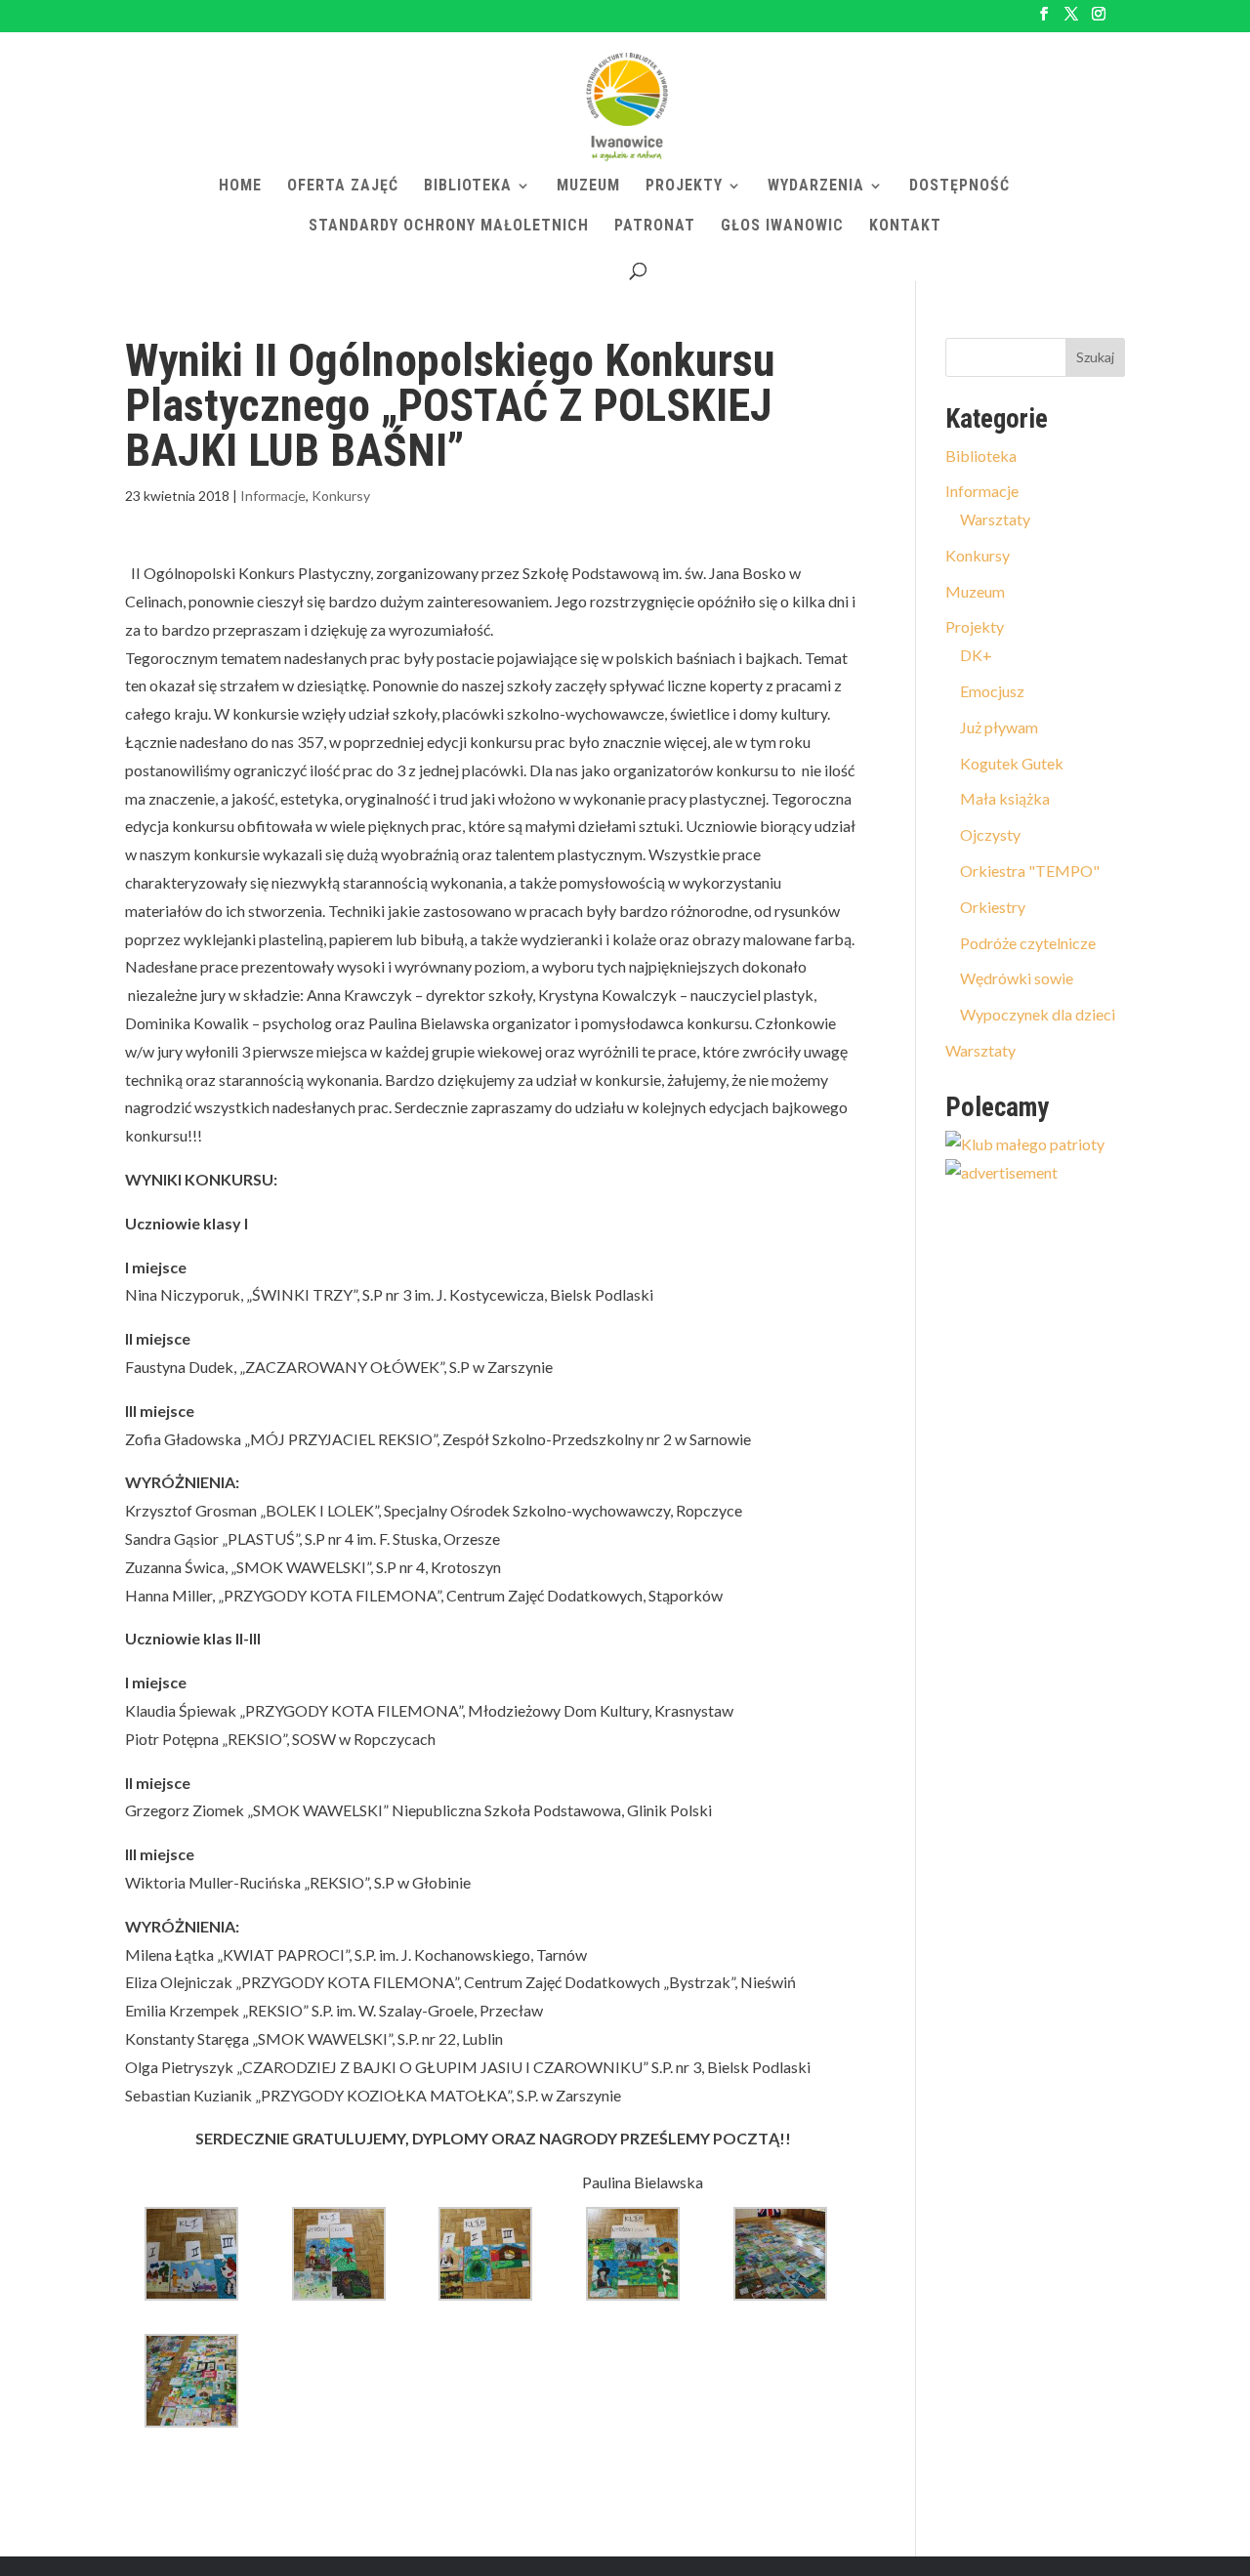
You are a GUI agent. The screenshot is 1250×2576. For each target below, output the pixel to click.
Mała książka (1005, 798)
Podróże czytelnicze (1028, 943)
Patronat (655, 227)
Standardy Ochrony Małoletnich (449, 227)
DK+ (976, 655)
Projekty (684, 187)
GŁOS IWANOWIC (782, 227)
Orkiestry (993, 907)
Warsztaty (995, 519)
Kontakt (905, 227)
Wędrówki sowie (1017, 978)
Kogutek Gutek (1012, 763)
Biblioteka (468, 187)
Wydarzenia (816, 187)
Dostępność (959, 187)
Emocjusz (992, 691)
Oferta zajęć (343, 187)
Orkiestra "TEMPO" (1030, 871)
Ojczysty (990, 834)
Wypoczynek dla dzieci (1038, 1014)
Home (240, 187)
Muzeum (588, 187)
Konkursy (341, 496)
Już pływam (999, 727)
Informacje (273, 496)
